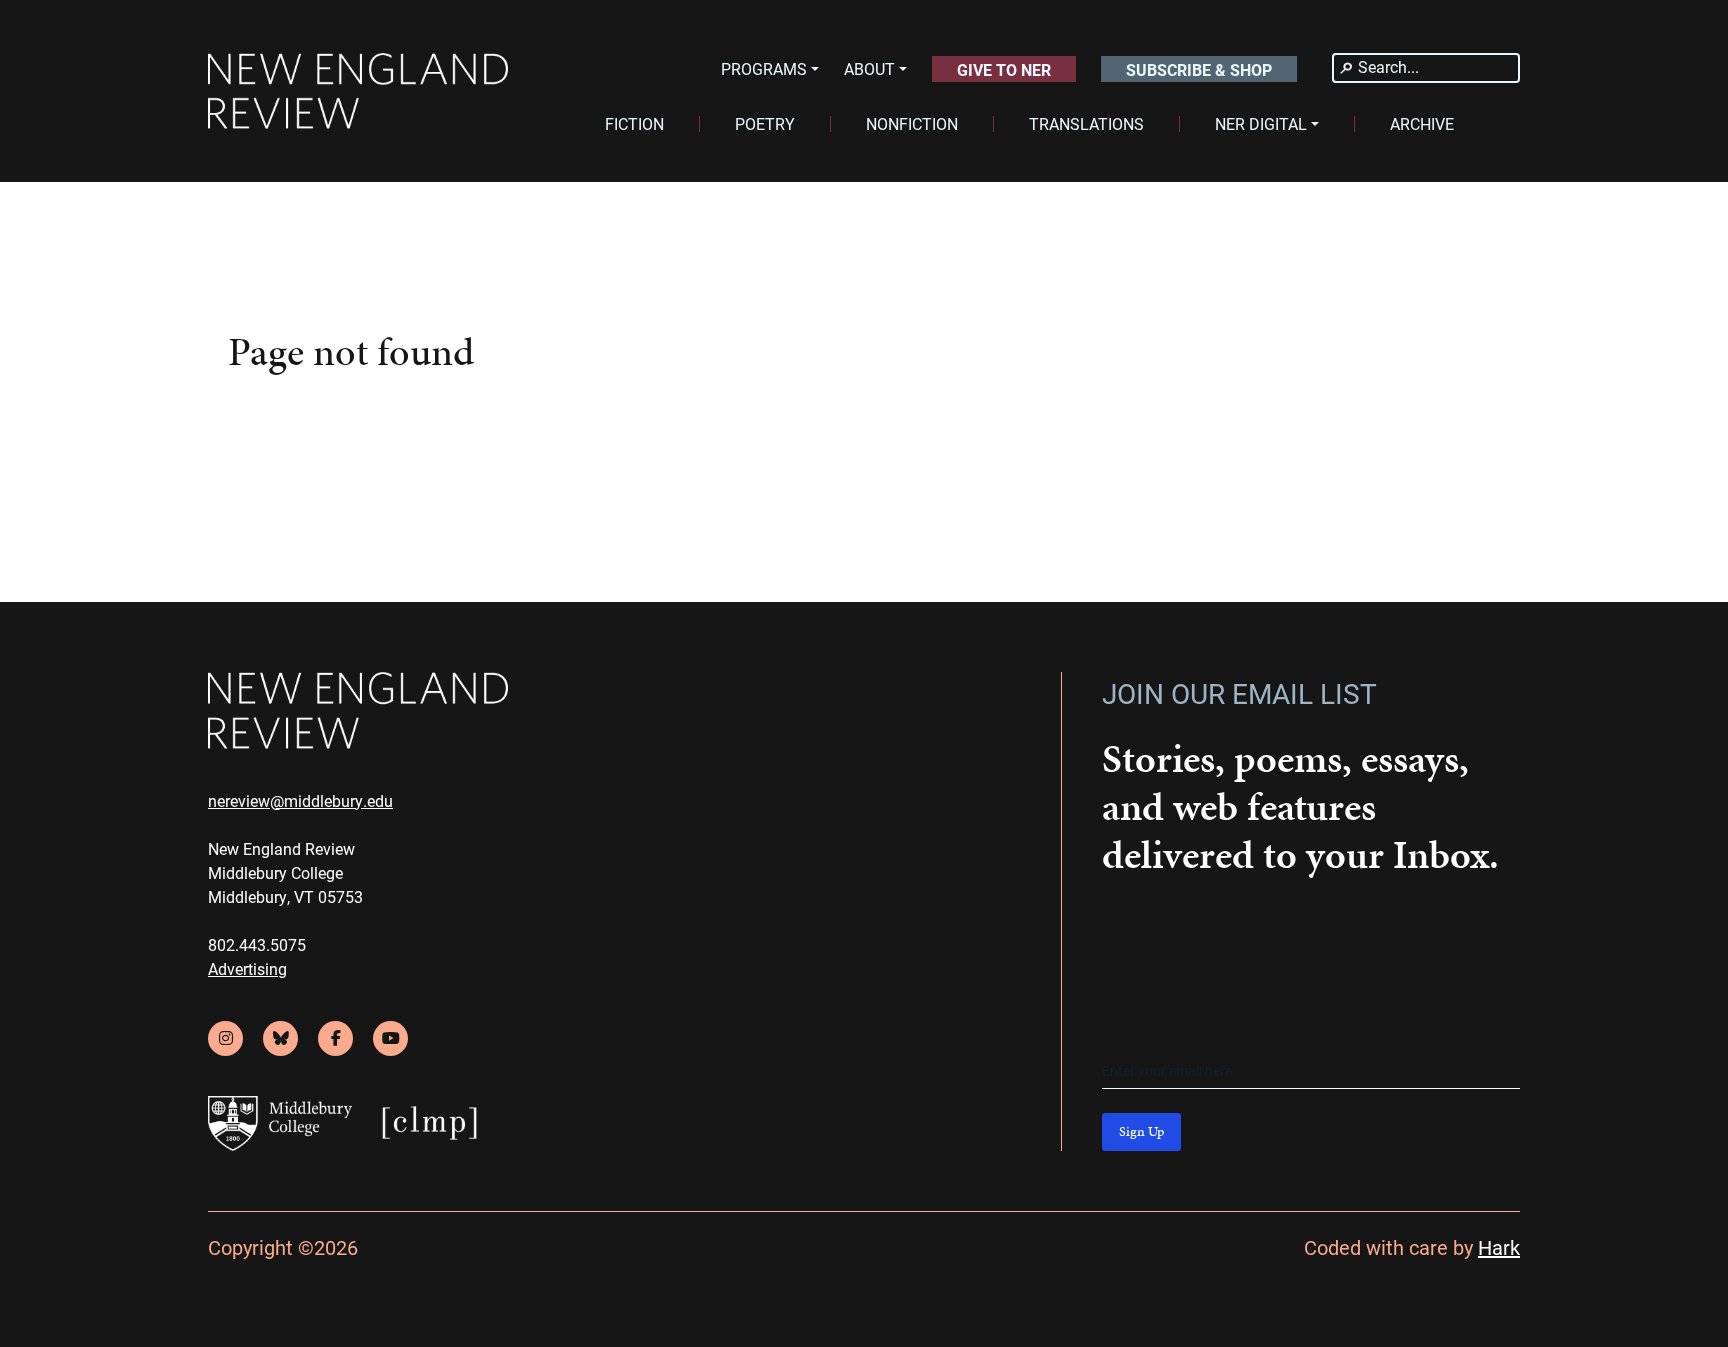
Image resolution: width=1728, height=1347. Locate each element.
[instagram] (225, 1038)
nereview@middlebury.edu (300, 800)
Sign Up (1141, 1131)
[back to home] (358, 91)
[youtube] (390, 1038)
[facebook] (335, 1038)
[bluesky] (280, 1038)
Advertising (247, 968)
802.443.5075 (257, 944)
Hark (1499, 1247)
